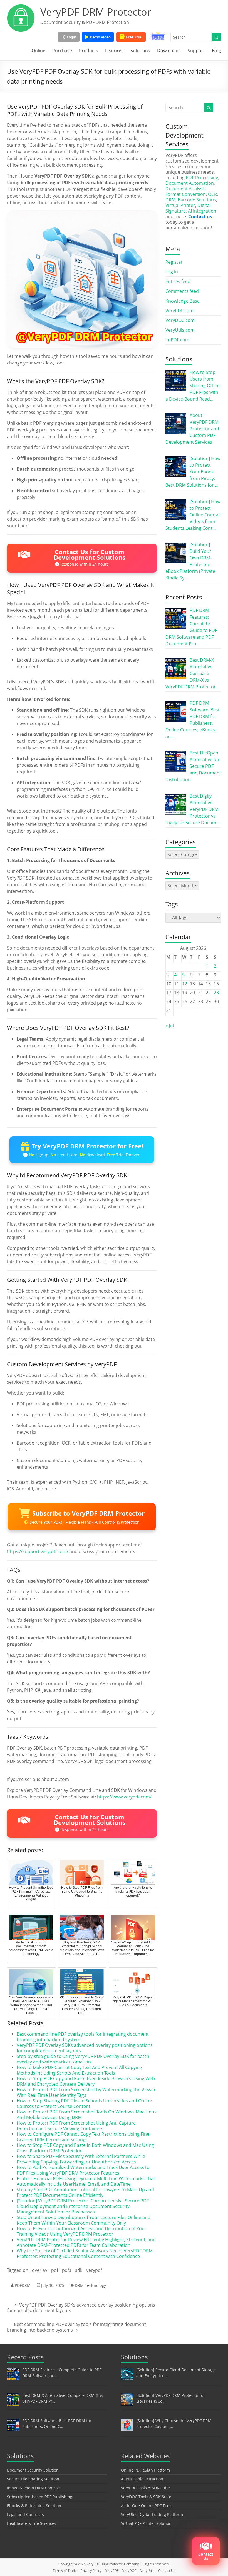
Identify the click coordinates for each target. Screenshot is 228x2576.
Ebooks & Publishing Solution (34, 2506)
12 (185, 984)
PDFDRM (23, 2285)
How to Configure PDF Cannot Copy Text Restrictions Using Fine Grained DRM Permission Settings (83, 2137)
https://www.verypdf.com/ (124, 1797)
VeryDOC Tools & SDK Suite (146, 2497)
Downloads (169, 51)
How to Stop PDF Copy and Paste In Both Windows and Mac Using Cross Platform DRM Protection (85, 2148)
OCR (212, 194)
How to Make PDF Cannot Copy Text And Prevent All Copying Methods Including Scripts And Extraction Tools (79, 2070)
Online (39, 51)
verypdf (94, 2270)
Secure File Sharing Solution (33, 2479)
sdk (79, 2270)
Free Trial (134, 37)
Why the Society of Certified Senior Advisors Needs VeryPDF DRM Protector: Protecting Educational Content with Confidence (85, 2253)
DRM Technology (90, 2285)
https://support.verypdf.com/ (38, 1551)
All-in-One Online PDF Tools (147, 2506)
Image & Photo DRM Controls (34, 2488)
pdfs (67, 2270)
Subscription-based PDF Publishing (40, 2497)
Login (71, 37)
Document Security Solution (33, 2470)
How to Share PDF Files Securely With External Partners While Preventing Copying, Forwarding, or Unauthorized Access (81, 2159)
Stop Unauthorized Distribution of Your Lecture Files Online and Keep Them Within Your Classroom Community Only (84, 2220)
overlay (40, 2270)
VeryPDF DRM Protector (96, 12)
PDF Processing (202, 178)
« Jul (170, 1026)
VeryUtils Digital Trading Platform (152, 2514)
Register (174, 262)
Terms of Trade (65, 2571)
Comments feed (182, 291)
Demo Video (100, 37)
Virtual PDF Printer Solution (146, 2523)
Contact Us (167, 2571)
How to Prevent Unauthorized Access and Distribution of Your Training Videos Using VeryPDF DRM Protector (82, 2231)
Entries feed (178, 281)
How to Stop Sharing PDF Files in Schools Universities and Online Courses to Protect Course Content (84, 2103)
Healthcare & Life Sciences (32, 2523)
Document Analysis (186, 189)
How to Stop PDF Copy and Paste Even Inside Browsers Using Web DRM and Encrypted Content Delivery (86, 2081)
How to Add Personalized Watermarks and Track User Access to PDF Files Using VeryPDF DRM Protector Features (83, 2170)
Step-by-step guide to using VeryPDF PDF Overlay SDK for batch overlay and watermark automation (83, 2059)
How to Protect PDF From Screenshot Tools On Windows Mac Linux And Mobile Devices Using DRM (87, 2115)
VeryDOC (129, 2571)
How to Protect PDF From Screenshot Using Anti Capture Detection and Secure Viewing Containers (76, 2126)
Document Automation (190, 183)
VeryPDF (112, 2571)
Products (89, 51)
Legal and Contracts (25, 2514)
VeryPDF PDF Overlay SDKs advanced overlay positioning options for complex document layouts (85, 2048)
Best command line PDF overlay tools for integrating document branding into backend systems (83, 2037)
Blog (216, 51)
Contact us (200, 216)
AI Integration (202, 211)
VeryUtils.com (180, 330)
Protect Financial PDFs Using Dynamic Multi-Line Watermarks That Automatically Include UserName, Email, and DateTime (86, 2181)
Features (114, 51)
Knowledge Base (183, 301)
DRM (170, 200)
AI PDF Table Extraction (142, 2479)
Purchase (62, 51)
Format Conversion (186, 194)
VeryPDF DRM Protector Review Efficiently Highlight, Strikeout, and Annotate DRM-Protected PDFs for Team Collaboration (86, 2242)
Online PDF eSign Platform (145, 2470)
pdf (55, 2270)
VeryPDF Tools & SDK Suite (145, 2488)
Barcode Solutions (197, 200)
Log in (172, 272)
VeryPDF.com (179, 311)
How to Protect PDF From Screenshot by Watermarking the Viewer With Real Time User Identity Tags (86, 2092)
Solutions (140, 51)
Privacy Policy (91, 2571)
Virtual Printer (180, 205)
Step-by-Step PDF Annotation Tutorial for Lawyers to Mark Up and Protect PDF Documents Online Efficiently (85, 2192)
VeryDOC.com (180, 320)
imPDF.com (177, 340)
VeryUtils (147, 2571)
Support (196, 51)
